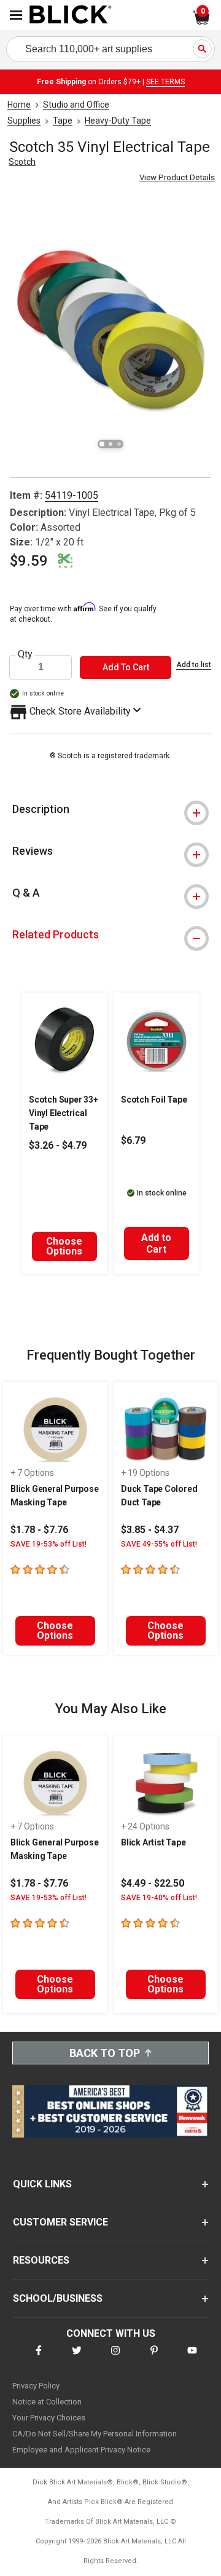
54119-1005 (72, 495)
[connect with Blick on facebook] (39, 2358)
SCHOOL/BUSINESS (58, 2298)
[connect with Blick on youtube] (192, 2358)
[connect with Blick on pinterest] (154, 2358)
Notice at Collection (47, 2402)
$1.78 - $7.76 (39, 1530)
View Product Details (177, 177)
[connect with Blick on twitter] (77, 2358)
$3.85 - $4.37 (150, 1530)
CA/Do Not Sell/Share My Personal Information (95, 2434)
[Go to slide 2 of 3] (110, 444)
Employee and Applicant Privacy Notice (81, 2450)
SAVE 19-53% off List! (48, 1544)
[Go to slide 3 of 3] (119, 444)
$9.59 (29, 561)
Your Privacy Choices (49, 2418)
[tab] (110, 809)
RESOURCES (41, 2260)
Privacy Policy (36, 2386)
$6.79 (133, 1140)
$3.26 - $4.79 (58, 1145)
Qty (25, 654)
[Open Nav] (16, 15)
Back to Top (105, 2053)
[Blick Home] (71, 15)
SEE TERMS (165, 82)
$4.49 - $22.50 (153, 1883)
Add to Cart (156, 1243)
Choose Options (64, 1246)
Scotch (22, 162)
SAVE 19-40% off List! (159, 1898)
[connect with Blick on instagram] (115, 2358)
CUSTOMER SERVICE (60, 2222)
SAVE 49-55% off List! (159, 1544)
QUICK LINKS (42, 2184)
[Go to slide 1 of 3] (102, 444)
